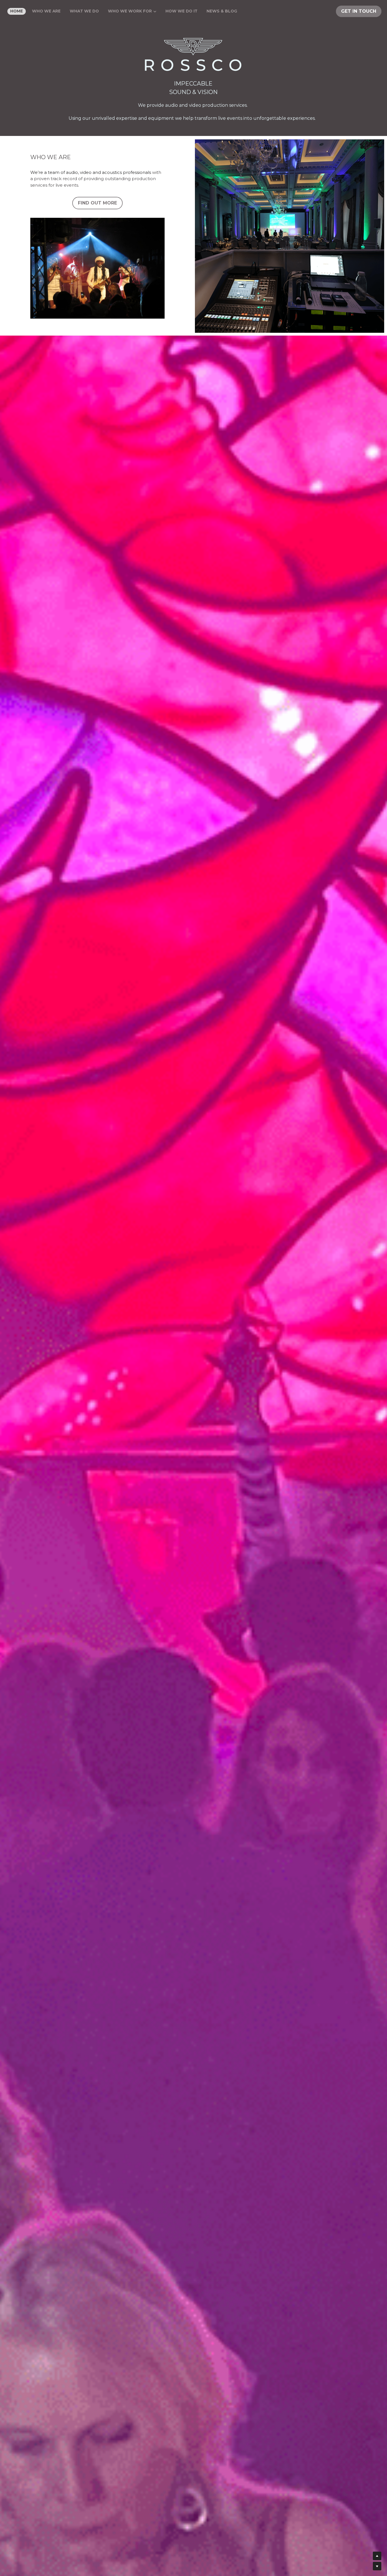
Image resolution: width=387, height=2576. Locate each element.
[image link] (193, 55)
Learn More (32, 2539)
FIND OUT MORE (97, 203)
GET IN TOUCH (359, 11)
